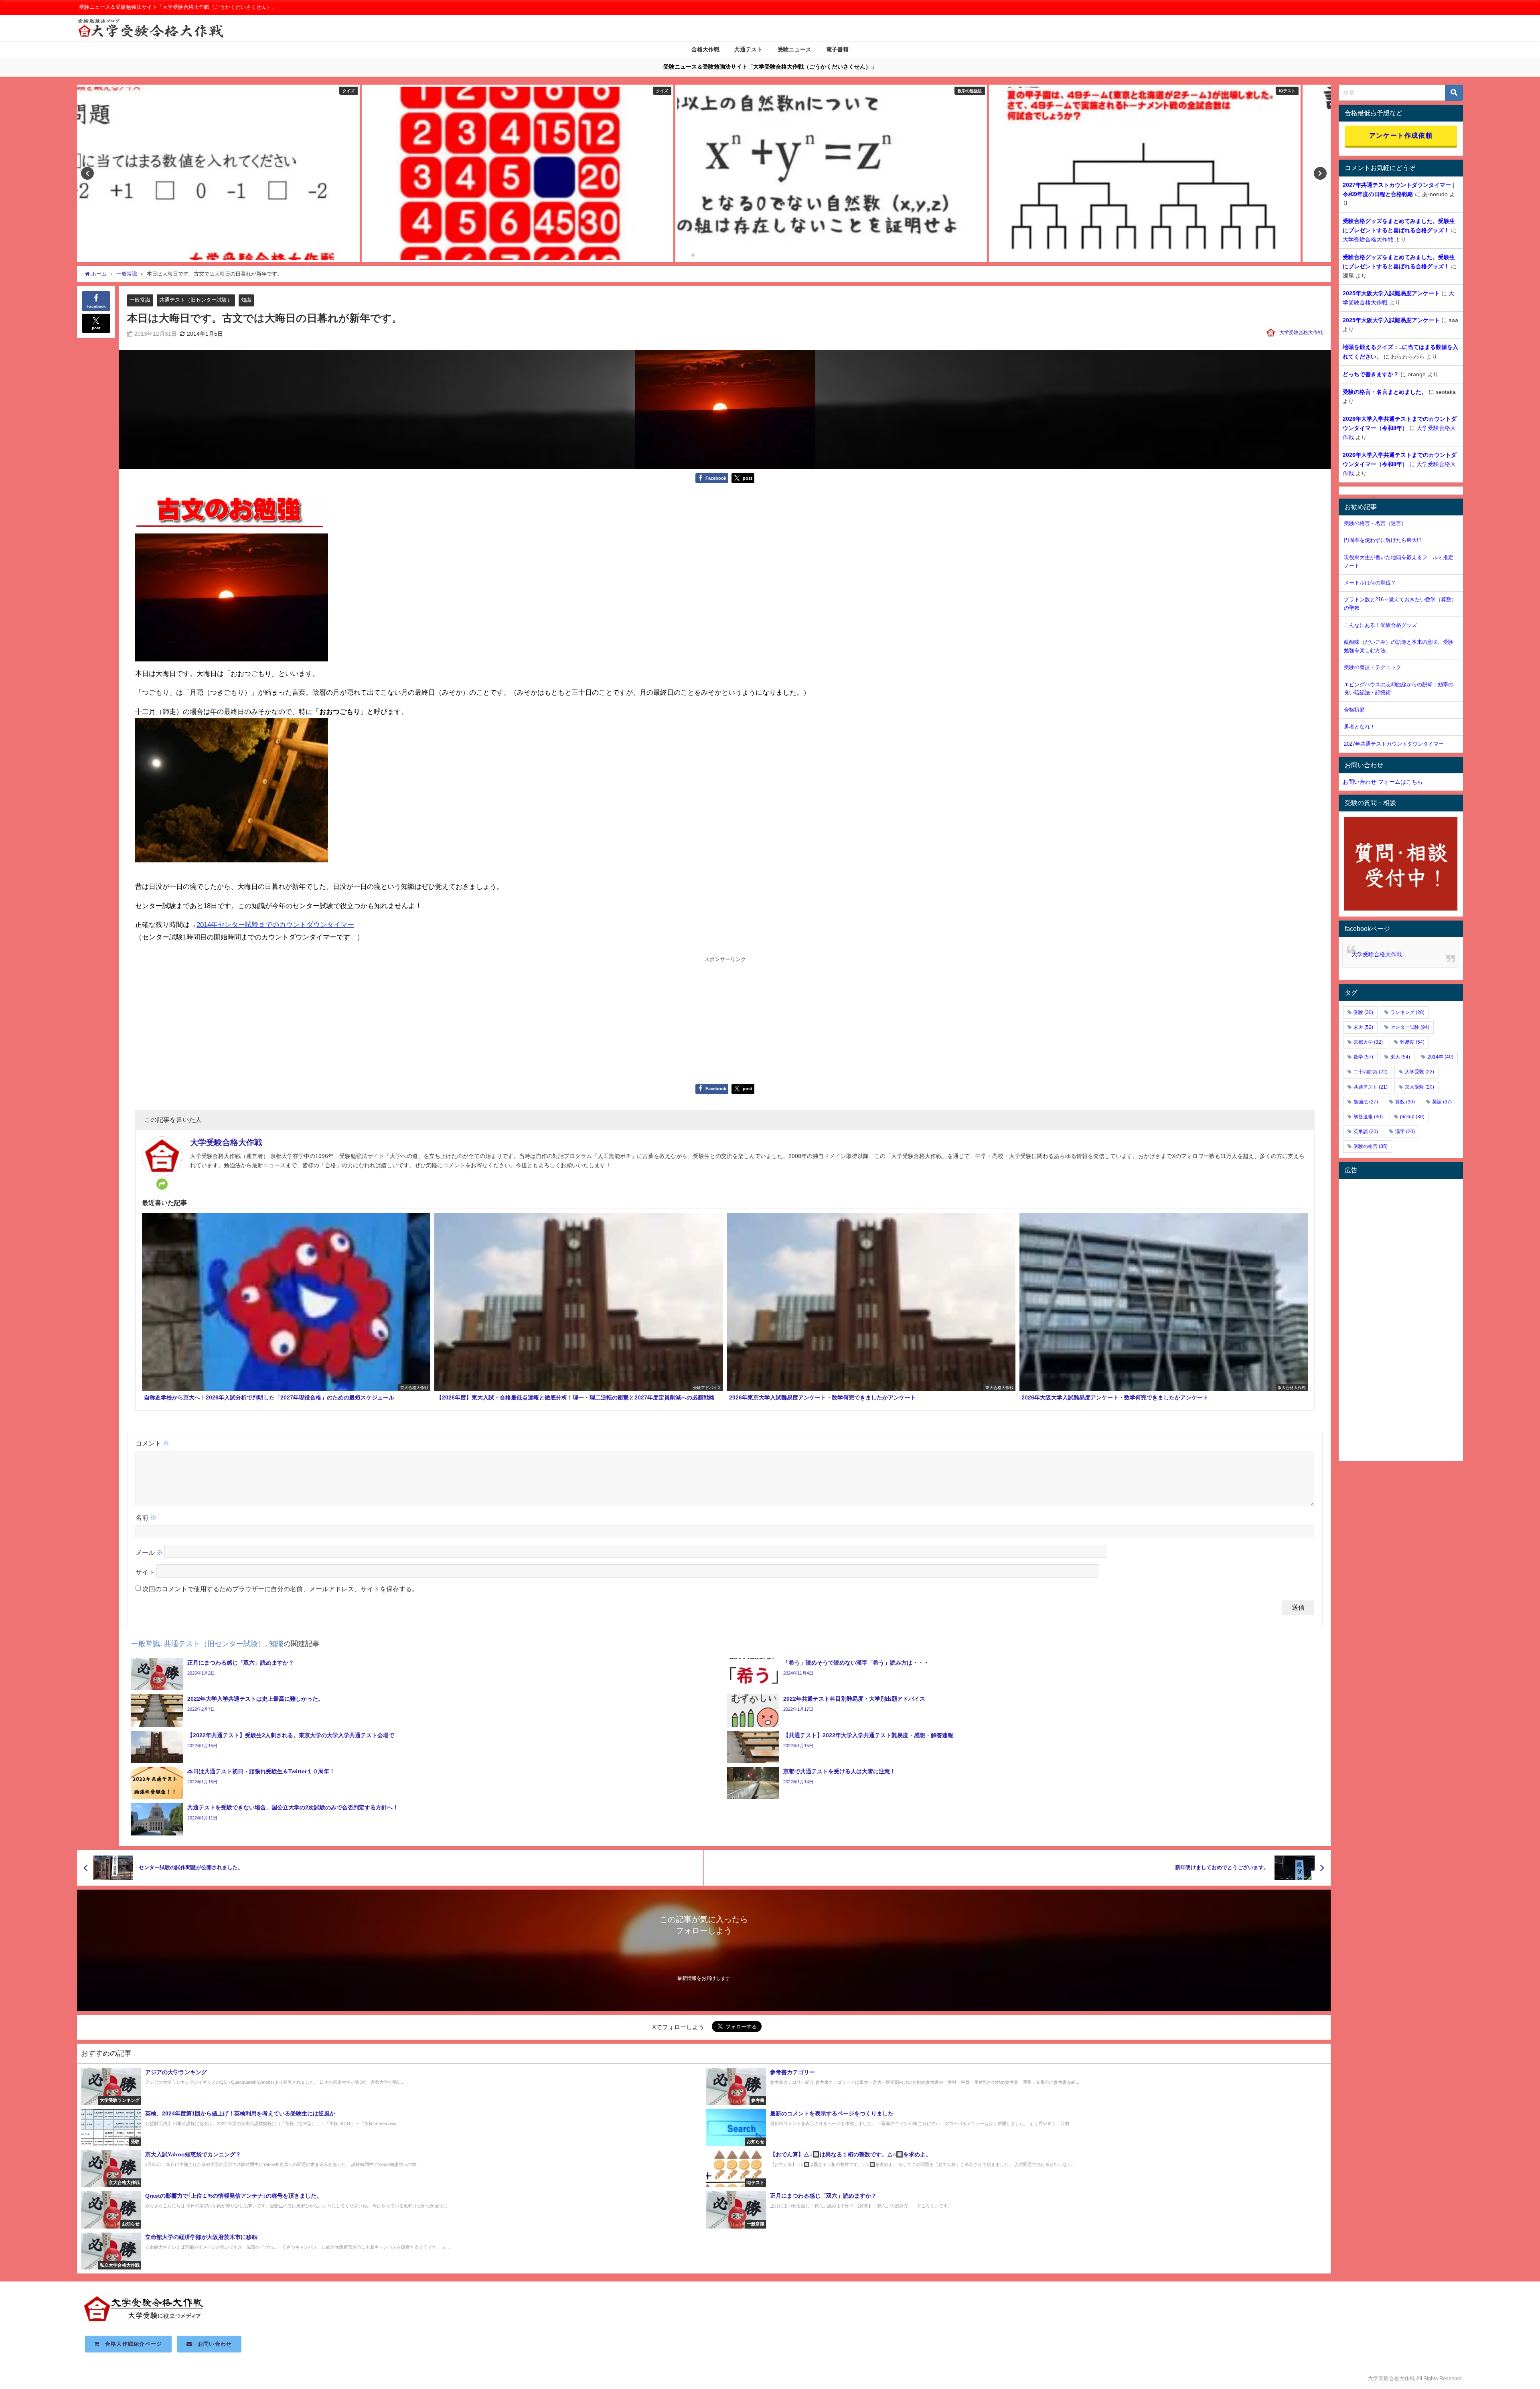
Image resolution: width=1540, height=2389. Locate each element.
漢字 (1405, 1132)
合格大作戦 (705, 49)
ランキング (1407, 1012)
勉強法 (1366, 1102)
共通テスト (748, 49)
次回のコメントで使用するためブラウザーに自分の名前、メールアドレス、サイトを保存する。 (280, 1589)
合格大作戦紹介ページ (131, 2344)
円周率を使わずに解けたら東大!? (1383, 540)
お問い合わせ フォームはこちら (1383, 782)
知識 (246, 300)
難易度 (1412, 1042)
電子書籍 (837, 49)
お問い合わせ (212, 2344)
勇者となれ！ (1360, 727)
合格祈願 (1354, 710)
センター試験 (1410, 1027)
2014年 (1440, 1057)
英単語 (1366, 1132)
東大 (1400, 1057)
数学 (1363, 1057)
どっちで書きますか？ (1371, 374)
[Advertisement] (725, 1020)
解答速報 (1368, 1117)
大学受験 (1419, 1072)
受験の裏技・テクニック (1373, 667)
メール (149, 1552)
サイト (145, 1572)
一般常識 (140, 300)
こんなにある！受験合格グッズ (1380, 625)
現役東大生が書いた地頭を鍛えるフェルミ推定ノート (1399, 562)
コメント (152, 1443)
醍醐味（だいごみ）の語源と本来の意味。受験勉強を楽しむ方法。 (1399, 646)
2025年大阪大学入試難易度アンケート (1391, 293)
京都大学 (1368, 1042)
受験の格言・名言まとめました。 (1385, 392)
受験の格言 (1371, 1146)
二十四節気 (1371, 1072)
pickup (1412, 1117)
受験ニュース (794, 49)
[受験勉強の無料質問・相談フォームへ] (1401, 864)
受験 (1363, 1012)
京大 (1363, 1027)
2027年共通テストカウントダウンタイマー (1394, 744)
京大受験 (1419, 1087)
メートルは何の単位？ (1370, 583)
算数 (1405, 1102)
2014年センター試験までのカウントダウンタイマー (275, 924)
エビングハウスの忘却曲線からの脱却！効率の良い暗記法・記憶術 (1399, 689)
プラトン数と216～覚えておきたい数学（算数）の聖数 (1400, 604)
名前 (146, 1517)
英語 (1442, 1102)
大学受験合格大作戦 (1301, 333)
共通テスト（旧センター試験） (196, 300)
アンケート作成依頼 (1401, 135)
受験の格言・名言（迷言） (1375, 523)
